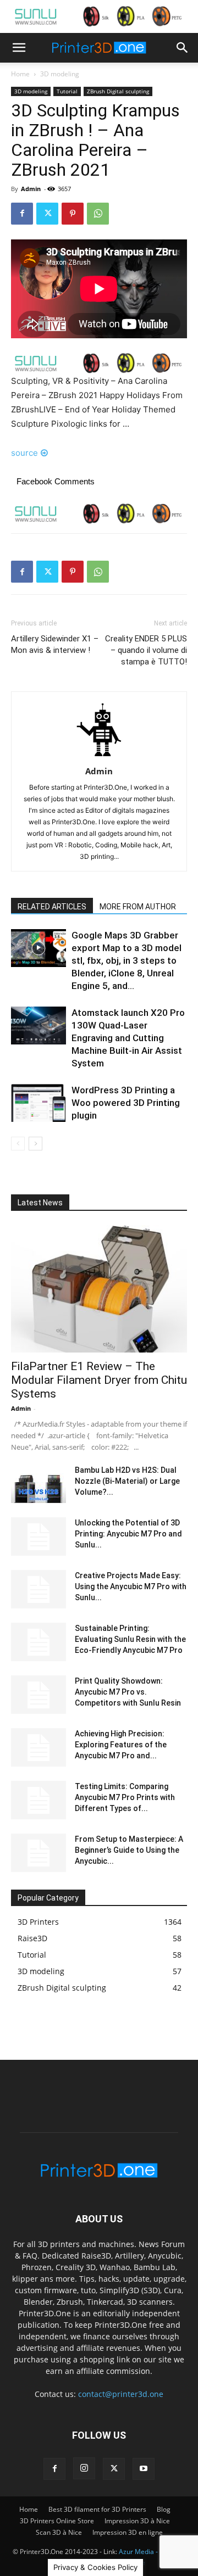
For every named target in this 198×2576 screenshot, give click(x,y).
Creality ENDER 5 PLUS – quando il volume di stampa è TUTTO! (146, 650)
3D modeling (60, 74)
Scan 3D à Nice (59, 2532)
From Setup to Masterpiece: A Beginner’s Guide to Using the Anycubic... (129, 1850)
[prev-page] (18, 1144)
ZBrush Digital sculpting (118, 91)
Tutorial (67, 91)
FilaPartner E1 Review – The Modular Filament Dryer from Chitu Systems (99, 1380)
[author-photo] (99, 756)
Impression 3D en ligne (128, 2532)
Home (20, 74)
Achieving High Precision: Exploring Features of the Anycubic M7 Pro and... (121, 1745)
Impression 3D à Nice (137, 2521)
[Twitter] (47, 214)
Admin (31, 189)
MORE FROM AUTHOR (138, 907)
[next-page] (35, 1144)
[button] (19, 48)
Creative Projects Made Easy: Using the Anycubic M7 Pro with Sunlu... (131, 1586)
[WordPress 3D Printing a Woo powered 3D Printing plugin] (38, 1103)
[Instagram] (84, 2468)
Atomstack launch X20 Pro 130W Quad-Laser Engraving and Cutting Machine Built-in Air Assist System (128, 1038)
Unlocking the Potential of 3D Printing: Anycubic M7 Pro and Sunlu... (128, 1534)
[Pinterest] (73, 214)
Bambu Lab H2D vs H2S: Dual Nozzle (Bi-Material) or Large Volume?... (127, 1481)
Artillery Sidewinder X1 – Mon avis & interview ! (55, 644)
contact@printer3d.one (121, 2394)
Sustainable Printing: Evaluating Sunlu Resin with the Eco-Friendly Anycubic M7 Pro (130, 1639)
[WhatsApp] (98, 214)
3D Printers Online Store (57, 2521)
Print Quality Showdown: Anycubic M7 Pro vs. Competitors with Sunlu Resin (128, 1692)
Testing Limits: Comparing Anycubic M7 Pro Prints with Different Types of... (125, 1797)
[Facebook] (22, 214)
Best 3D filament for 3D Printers (97, 2509)
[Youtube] (144, 2469)
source (24, 453)
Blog (164, 2509)
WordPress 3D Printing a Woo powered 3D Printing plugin (126, 1103)
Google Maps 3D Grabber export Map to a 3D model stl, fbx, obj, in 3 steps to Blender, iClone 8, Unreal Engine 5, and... (127, 960)
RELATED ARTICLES (52, 907)
